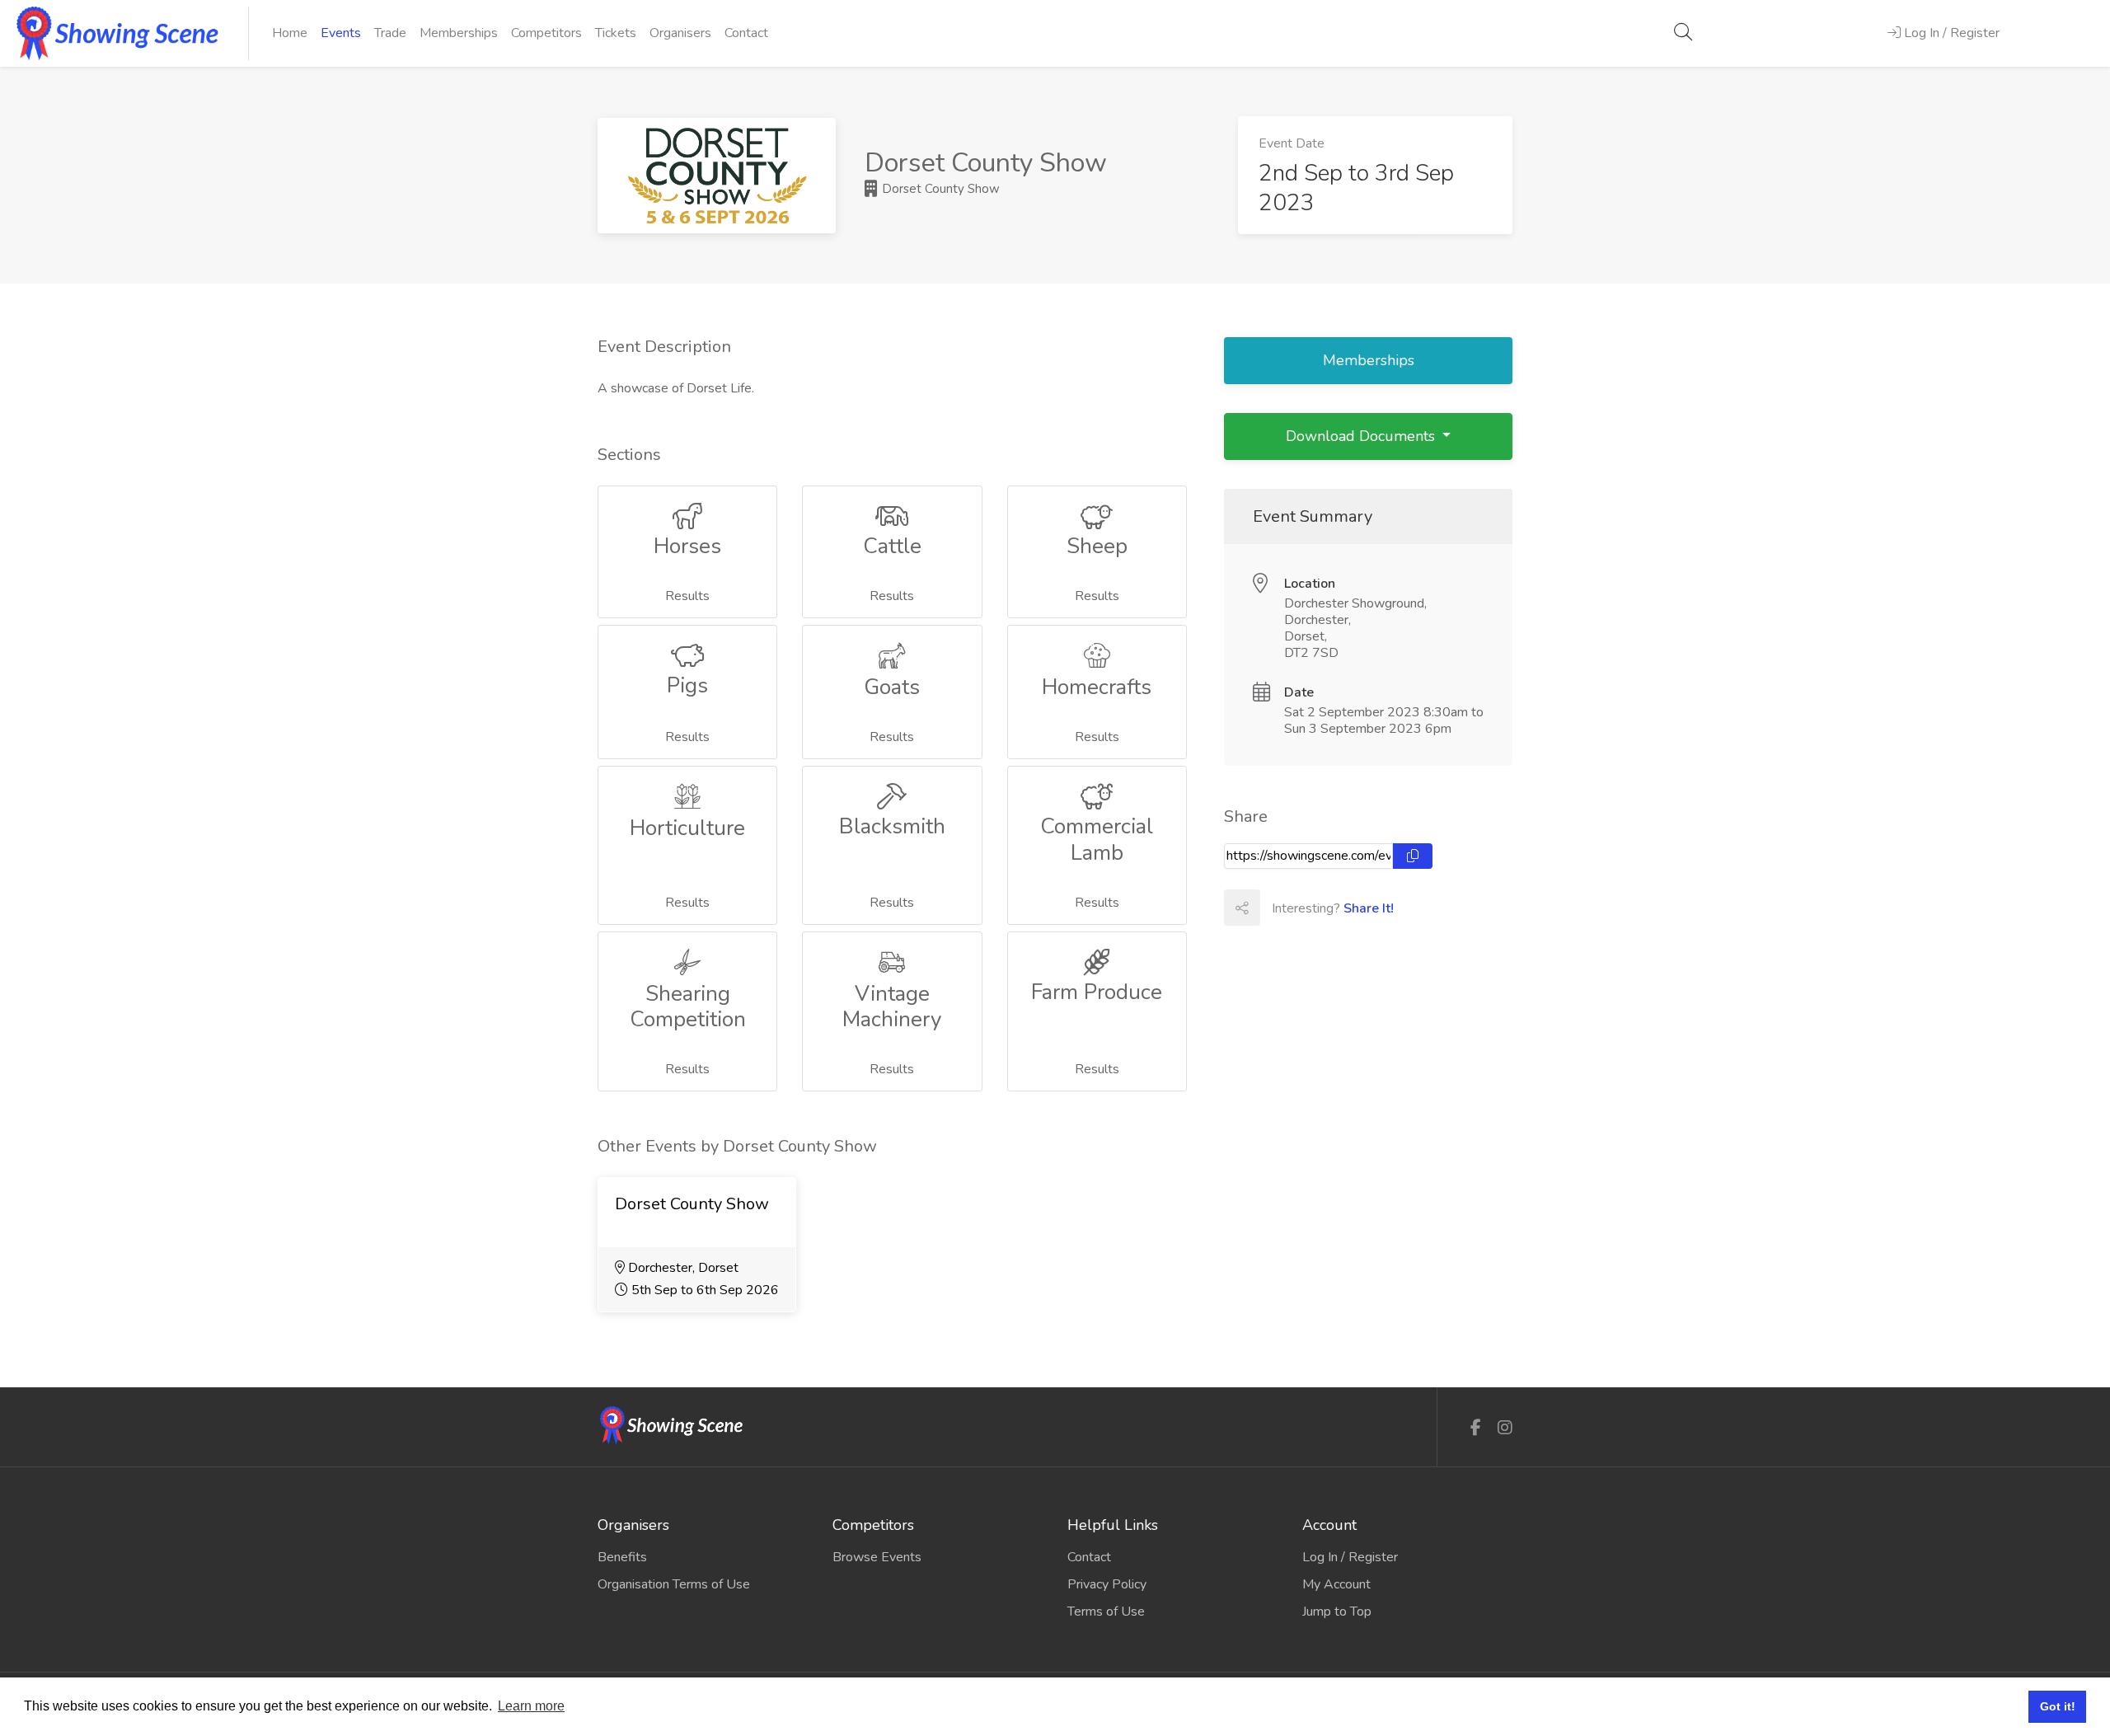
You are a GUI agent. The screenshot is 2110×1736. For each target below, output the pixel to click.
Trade (390, 33)
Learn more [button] (531, 1706)
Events (341, 33)
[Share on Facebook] (1278, 908)
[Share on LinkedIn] (1350, 908)
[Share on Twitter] (1314, 908)
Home (290, 33)
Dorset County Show (939, 189)
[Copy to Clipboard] (1413, 856)
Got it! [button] (2058, 1706)
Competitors (546, 33)
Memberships (459, 33)
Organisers (680, 33)
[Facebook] (1476, 1428)
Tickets (616, 33)
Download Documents (1362, 436)
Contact (746, 33)
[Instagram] (1505, 1428)
